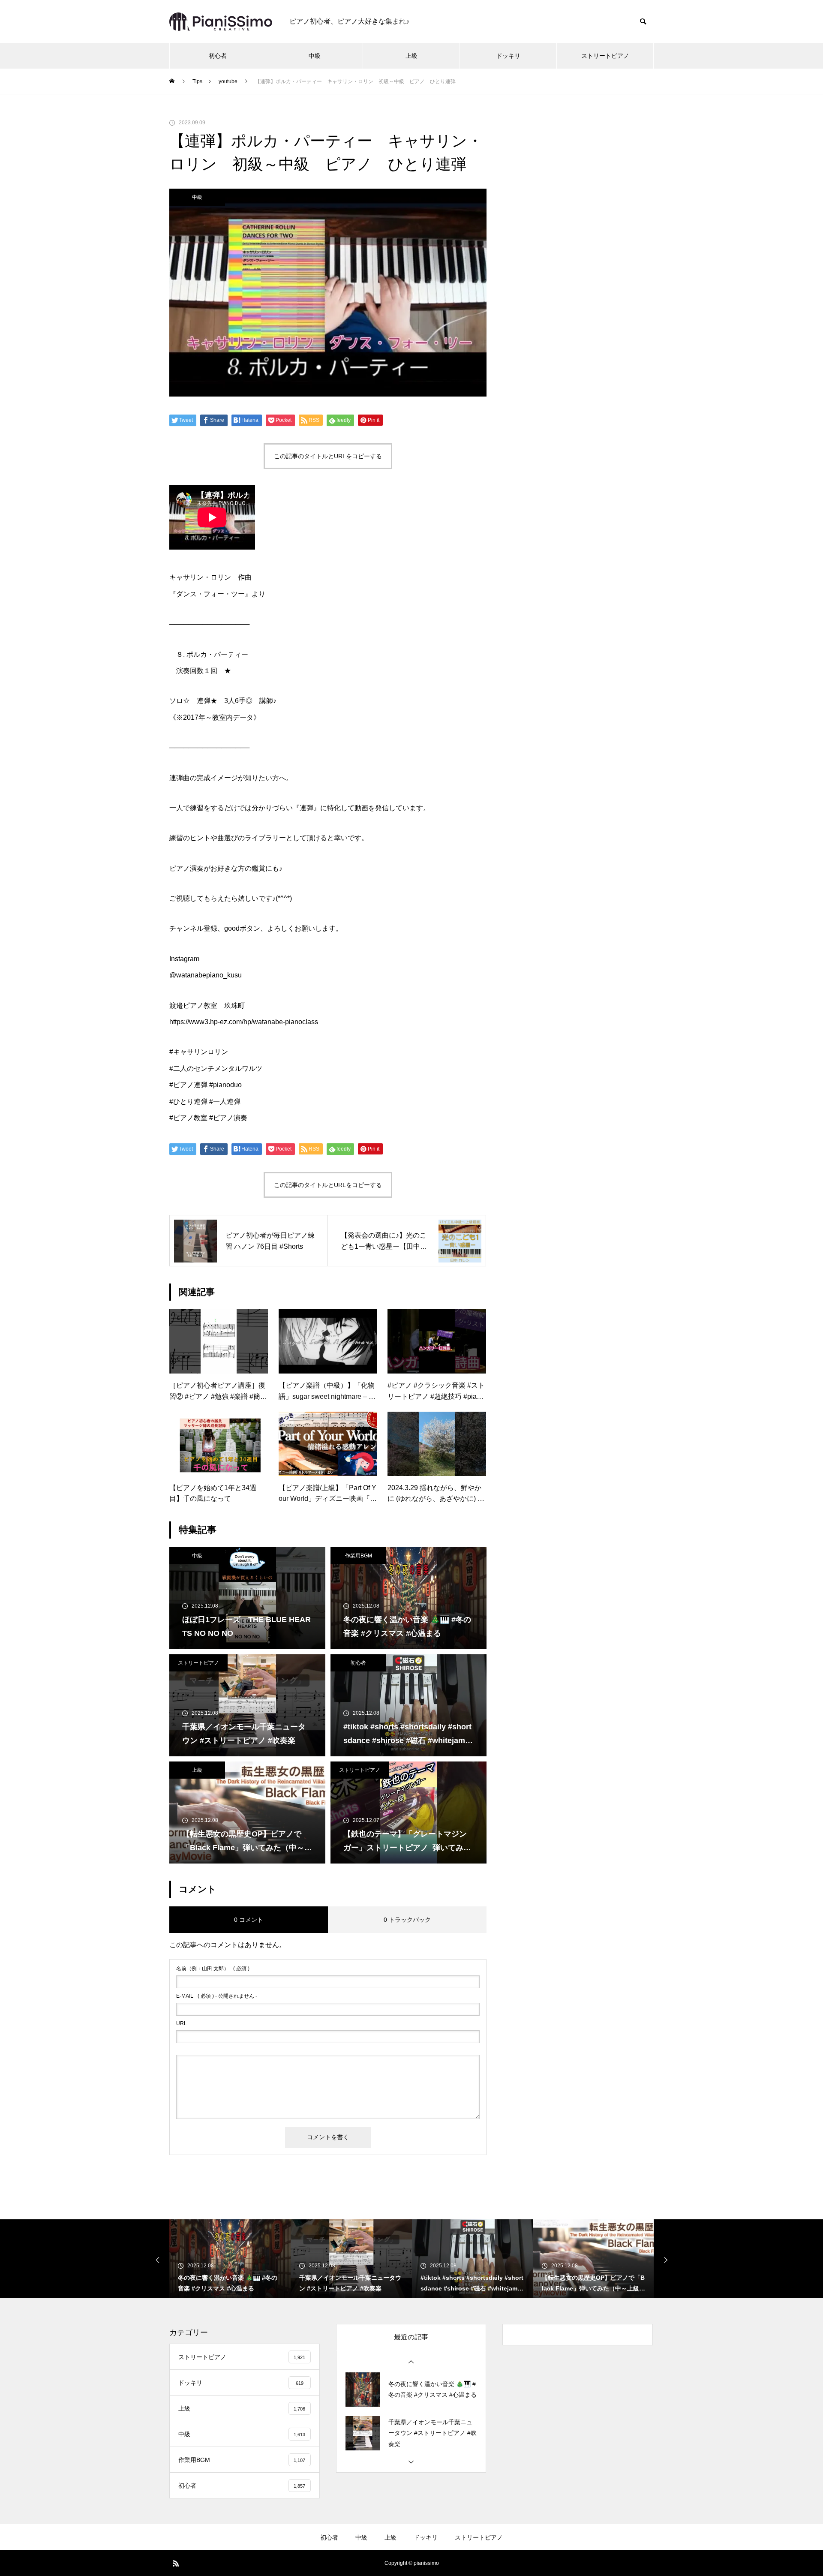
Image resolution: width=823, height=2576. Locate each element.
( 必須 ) (213, 1969)
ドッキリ (508, 56)
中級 (315, 56)
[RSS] (176, 2563)
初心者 (218, 56)
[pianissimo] (221, 22)
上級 (411, 56)
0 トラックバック (407, 1920)
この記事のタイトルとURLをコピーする (328, 456)
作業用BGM (359, 1556)
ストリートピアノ (605, 56)
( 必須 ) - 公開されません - (217, 1996)
